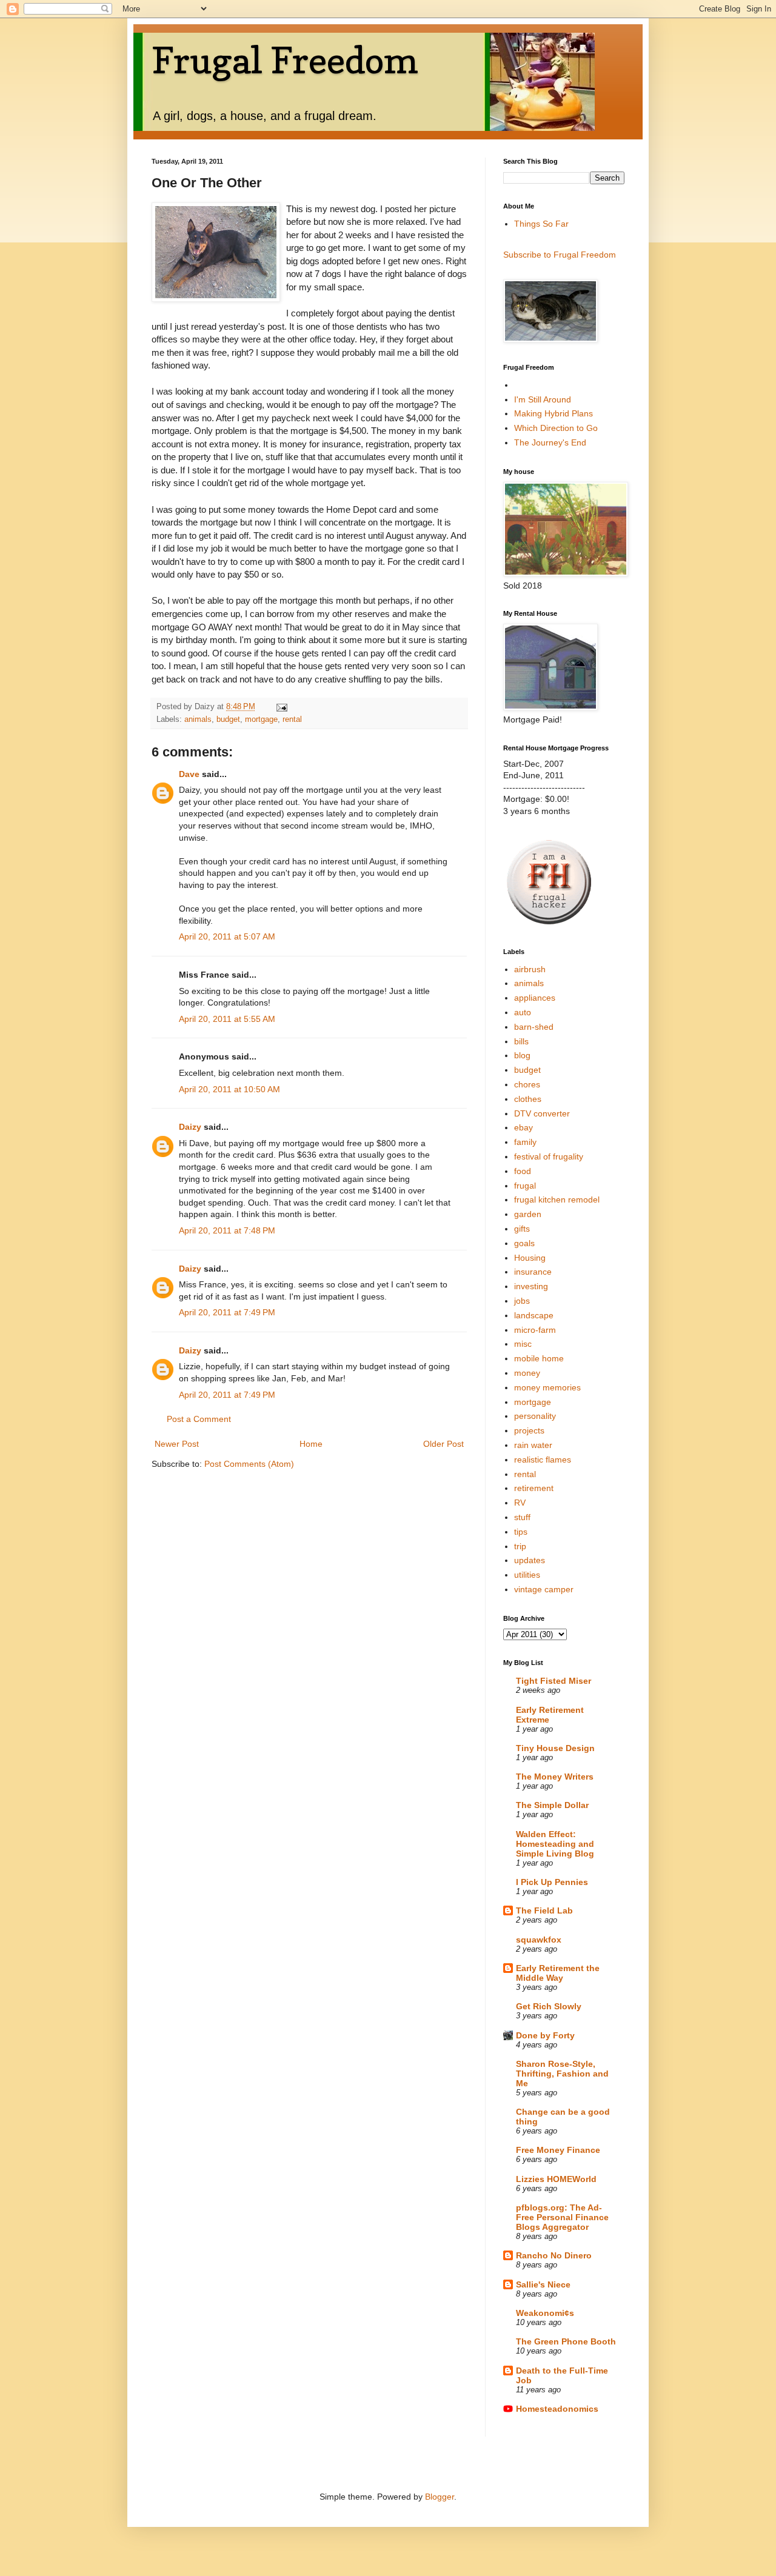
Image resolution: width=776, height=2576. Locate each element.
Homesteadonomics (557, 2409)
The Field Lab (544, 1910)
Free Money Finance (558, 2150)
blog (522, 1055)
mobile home (539, 1358)
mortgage (261, 719)
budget (228, 719)
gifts (522, 1229)
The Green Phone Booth (566, 2341)
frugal (525, 1186)
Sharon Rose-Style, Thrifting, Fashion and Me (562, 2074)
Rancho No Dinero (554, 2255)
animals (198, 719)
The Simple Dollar (552, 1805)
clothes (528, 1099)
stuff (522, 1517)
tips (521, 1532)
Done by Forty (545, 2035)
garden (528, 1214)
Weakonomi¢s (545, 2313)
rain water (533, 1445)
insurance (533, 1272)
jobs (522, 1301)
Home (311, 1444)
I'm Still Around (543, 399)
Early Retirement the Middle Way (558, 1973)
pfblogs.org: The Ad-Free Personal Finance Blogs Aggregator (562, 2217)
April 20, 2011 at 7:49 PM (227, 1312)
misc (523, 1344)
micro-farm (535, 1330)
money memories (547, 1387)
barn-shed (534, 1027)
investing (531, 1286)
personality (535, 1416)
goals (524, 1243)
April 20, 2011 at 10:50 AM (229, 1089)
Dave (189, 774)
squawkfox (539, 1940)
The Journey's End (550, 442)
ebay (523, 1127)
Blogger (440, 2497)
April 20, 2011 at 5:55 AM (227, 1019)
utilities (527, 1575)
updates (530, 1560)
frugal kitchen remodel (557, 1200)
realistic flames (543, 1460)
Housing (530, 1258)
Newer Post (177, 1444)
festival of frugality (549, 1156)
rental (292, 719)
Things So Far (541, 224)
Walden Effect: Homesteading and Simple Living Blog (555, 1844)
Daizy (190, 1127)
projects (529, 1430)
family (525, 1142)
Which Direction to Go (556, 428)
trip (520, 1546)
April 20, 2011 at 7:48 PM (227, 1230)
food (523, 1171)
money (527, 1373)
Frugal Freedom (285, 60)
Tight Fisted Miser (554, 1681)
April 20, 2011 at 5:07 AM (227, 936)
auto (523, 1012)
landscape (534, 1315)
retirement (534, 1488)
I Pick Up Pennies (552, 1882)
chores (527, 1084)
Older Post (443, 1444)
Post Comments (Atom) (249, 1464)
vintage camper (544, 1589)
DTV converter (542, 1113)
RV (520, 1503)
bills (521, 1041)
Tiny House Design (555, 1748)
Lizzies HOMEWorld (556, 2179)
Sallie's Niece (543, 2284)
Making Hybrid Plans (554, 413)
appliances (535, 998)
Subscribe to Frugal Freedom (560, 255)
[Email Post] (281, 707)
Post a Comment (199, 1419)
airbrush (530, 969)
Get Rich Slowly (549, 2006)
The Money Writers (555, 1777)
